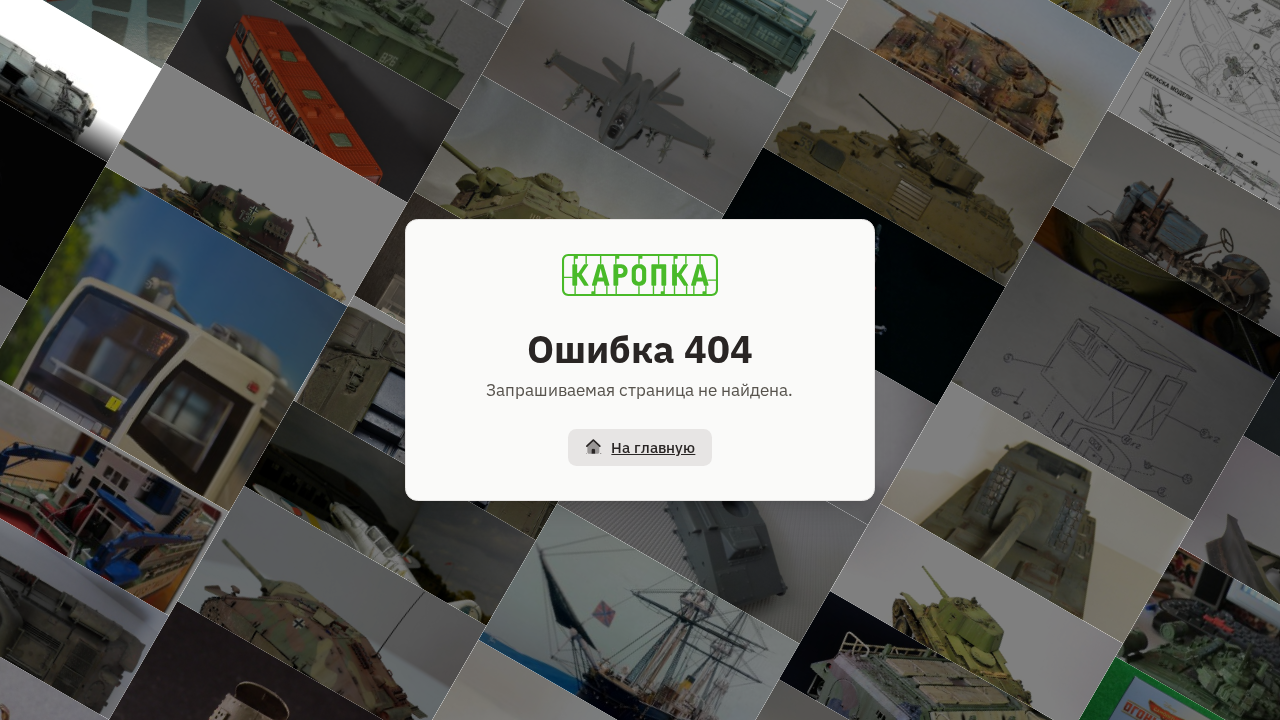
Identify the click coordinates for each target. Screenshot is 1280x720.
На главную (653, 447)
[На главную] (640, 275)
